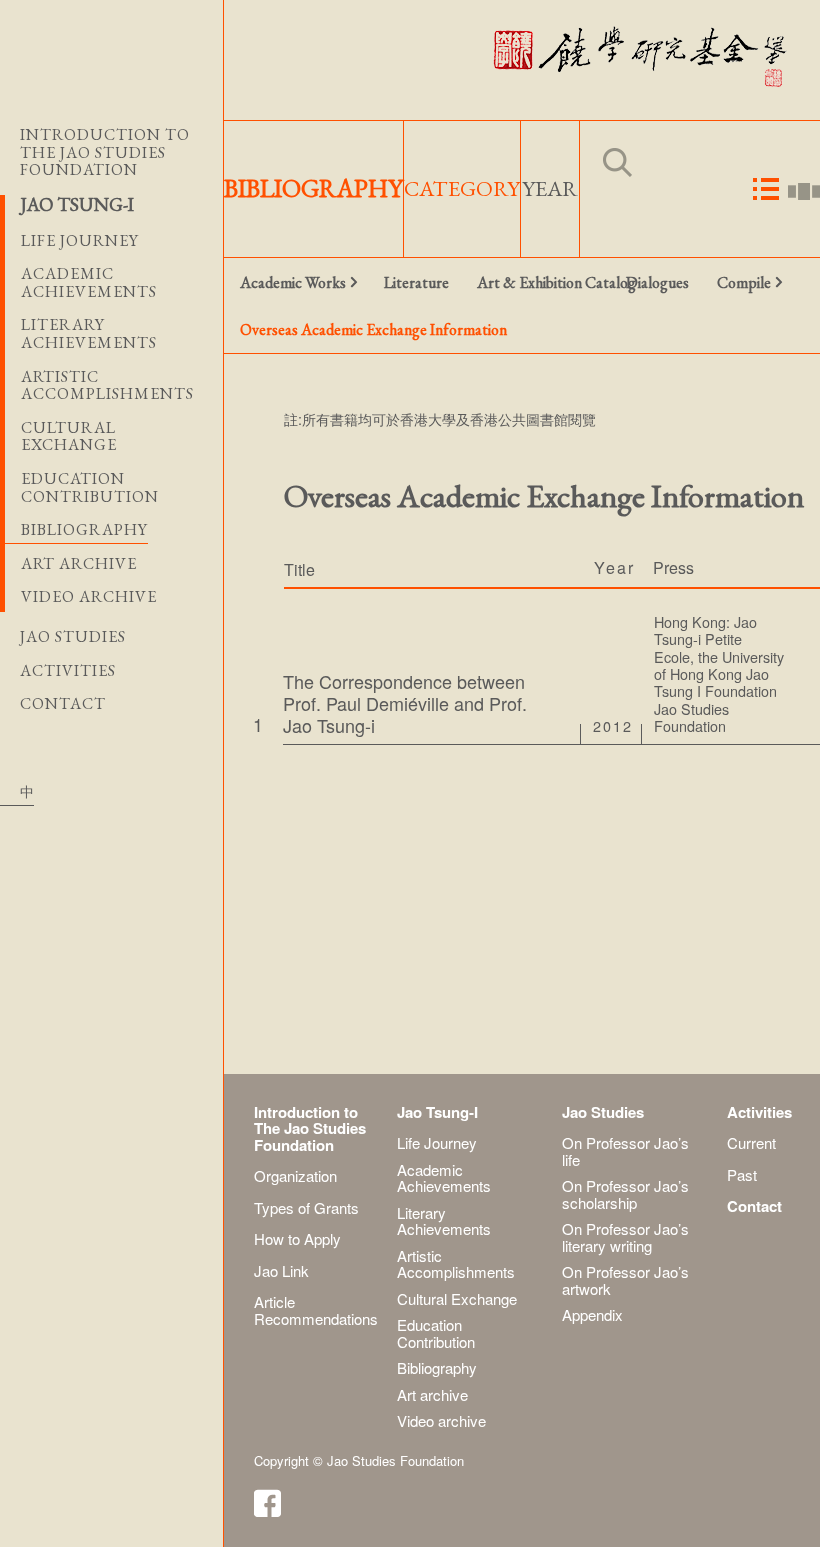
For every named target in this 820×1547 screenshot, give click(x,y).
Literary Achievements (444, 1221)
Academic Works (293, 282)
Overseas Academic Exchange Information (308, 329)
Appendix (592, 1314)
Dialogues (657, 282)
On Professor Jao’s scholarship (625, 1194)
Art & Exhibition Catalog (545, 282)
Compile (744, 282)
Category (462, 188)
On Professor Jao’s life (625, 1151)
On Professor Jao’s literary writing (625, 1237)
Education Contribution (436, 1333)
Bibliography (84, 529)
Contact (63, 704)
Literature (416, 282)
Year (550, 188)
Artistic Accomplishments (456, 1264)
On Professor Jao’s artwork (625, 1280)
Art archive (79, 563)
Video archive (89, 596)
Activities (68, 671)
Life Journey (437, 1142)
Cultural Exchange (457, 1298)
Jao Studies (73, 637)
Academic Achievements (444, 1178)
